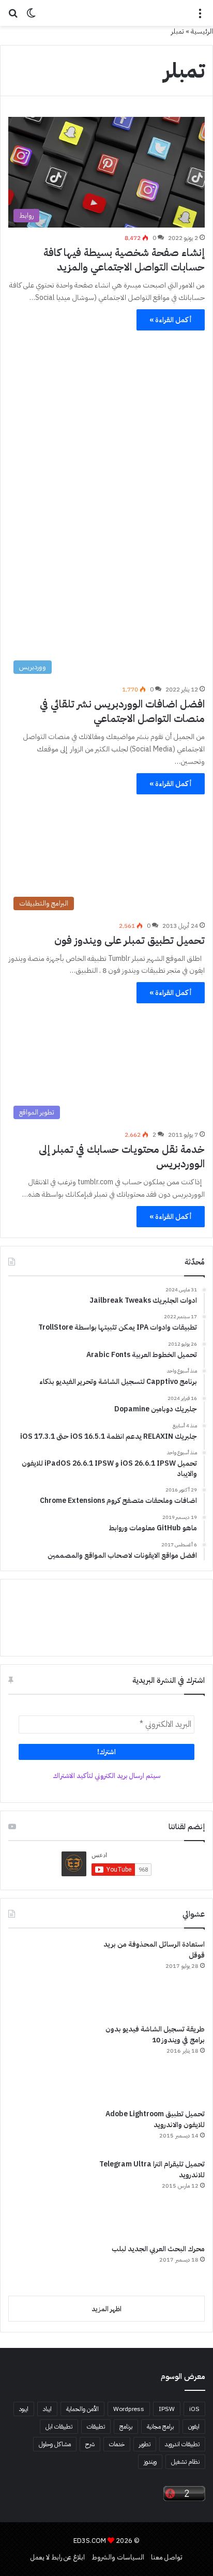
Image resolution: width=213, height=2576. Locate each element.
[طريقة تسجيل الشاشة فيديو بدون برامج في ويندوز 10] (47, 2062)
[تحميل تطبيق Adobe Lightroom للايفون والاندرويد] (47, 2130)
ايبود (24, 2409)
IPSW (167, 2409)
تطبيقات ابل (59, 2427)
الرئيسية (202, 31)
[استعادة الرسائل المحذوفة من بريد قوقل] (47, 1978)
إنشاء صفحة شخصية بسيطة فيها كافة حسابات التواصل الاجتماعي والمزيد (124, 260)
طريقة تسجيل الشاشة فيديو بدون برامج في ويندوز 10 (155, 2035)
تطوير (145, 2444)
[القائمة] (200, 17)
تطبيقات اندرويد (182, 2444)
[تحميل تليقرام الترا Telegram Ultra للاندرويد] (47, 2197)
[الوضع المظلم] (31, 17)
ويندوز (150, 2462)
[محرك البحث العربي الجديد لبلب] (47, 2266)
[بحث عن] (13, 17)
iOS (194, 2409)
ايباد (47, 2409)
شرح (90, 2444)
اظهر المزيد (106, 2309)
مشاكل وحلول (55, 2444)
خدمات (117, 2444)
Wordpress (129, 2409)
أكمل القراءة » (171, 320)
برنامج (126, 2427)
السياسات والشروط (118, 2557)
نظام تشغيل (185, 2462)
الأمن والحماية (82, 2409)
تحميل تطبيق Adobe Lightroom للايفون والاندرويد (155, 2119)
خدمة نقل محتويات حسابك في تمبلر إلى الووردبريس (122, 1156)
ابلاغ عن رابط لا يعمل (58, 2557)
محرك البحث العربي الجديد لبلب (158, 2249)
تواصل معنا (167, 2557)
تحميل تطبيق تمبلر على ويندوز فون (130, 940)
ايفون (194, 2427)
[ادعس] (106, 13)
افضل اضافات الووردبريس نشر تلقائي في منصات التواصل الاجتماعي (122, 711)
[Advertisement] (106, 444)
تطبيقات (96, 2427)
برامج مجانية (160, 2427)
